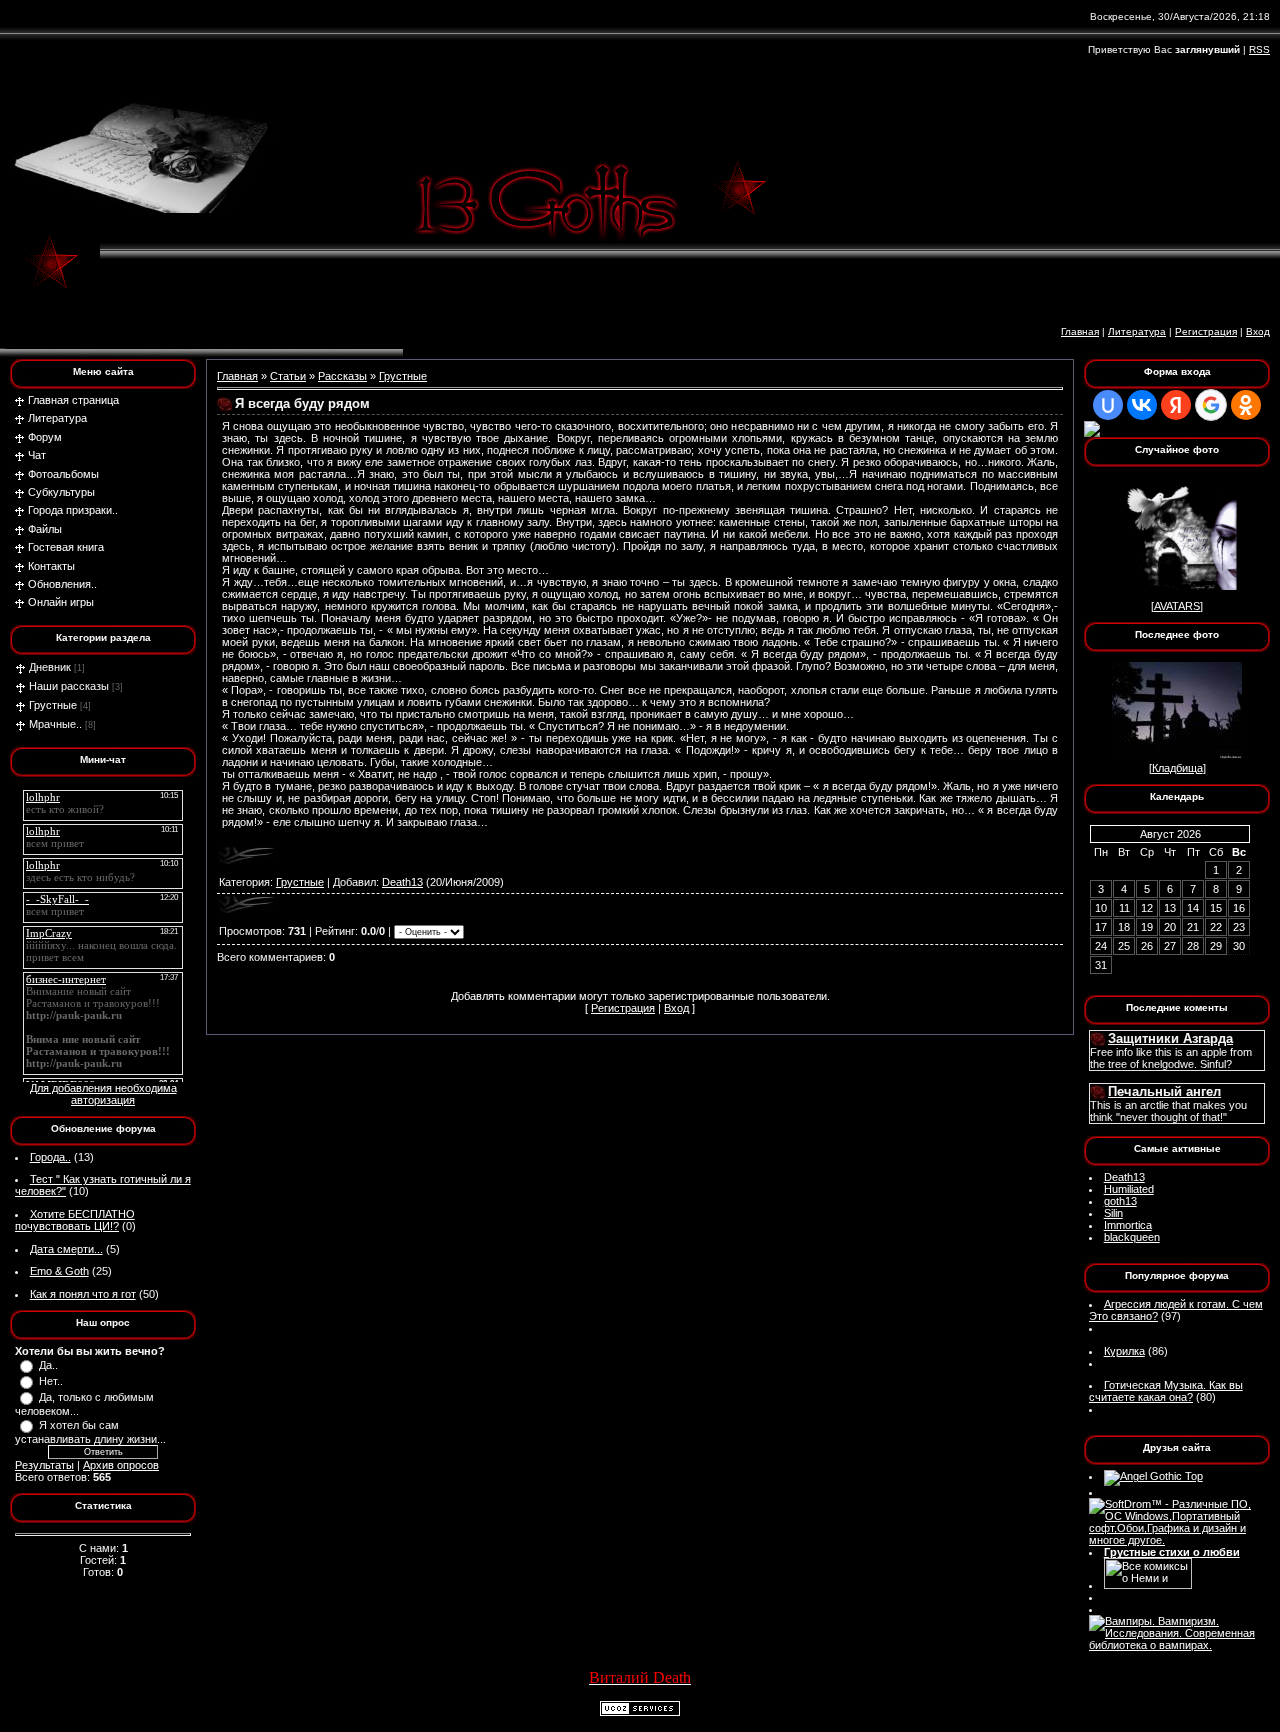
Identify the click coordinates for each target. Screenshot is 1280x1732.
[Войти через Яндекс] (1176, 405)
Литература (1137, 331)
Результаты (44, 1465)
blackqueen (1132, 1237)
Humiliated (1129, 1189)
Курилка (1124, 1351)
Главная (1080, 331)
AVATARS (1177, 606)
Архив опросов (121, 1465)
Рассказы (342, 376)
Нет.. (51, 1381)
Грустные (53, 705)
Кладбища (1177, 768)
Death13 (402, 882)
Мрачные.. (55, 724)
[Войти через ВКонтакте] (1142, 405)
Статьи (288, 376)
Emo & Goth (59, 1271)
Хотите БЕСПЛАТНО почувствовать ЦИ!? (75, 1220)
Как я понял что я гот (83, 1294)
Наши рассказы (69, 686)
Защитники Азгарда (1170, 1038)
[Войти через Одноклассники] (1246, 405)
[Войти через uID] (1108, 405)
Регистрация (1206, 331)
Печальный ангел (1164, 1091)
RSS (1259, 49)
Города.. (50, 1157)
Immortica (1128, 1225)
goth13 (1120, 1201)
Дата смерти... (66, 1249)
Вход (1258, 331)
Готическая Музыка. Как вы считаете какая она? (1166, 1391)
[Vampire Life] (1177, 1645)
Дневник (50, 667)
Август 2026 (1170, 834)
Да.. (48, 1365)
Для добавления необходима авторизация (103, 1094)
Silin (1113, 1213)
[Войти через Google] (1211, 405)
